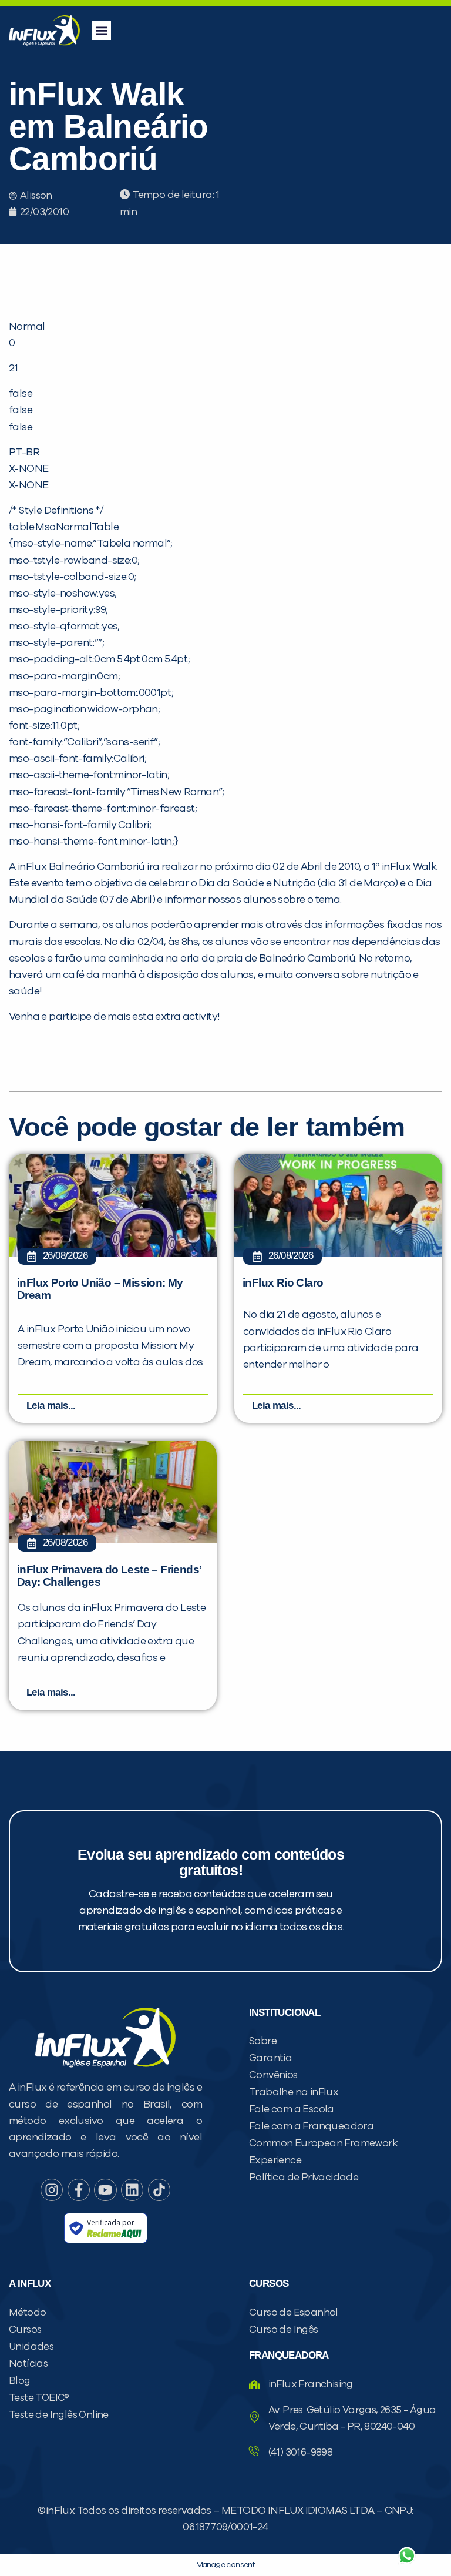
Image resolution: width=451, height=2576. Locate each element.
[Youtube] (105, 2190)
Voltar (269, 2528)
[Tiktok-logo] (159, 2190)
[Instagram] (52, 2190)
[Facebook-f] (79, 2190)
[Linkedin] (132, 2190)
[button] (101, 30)
